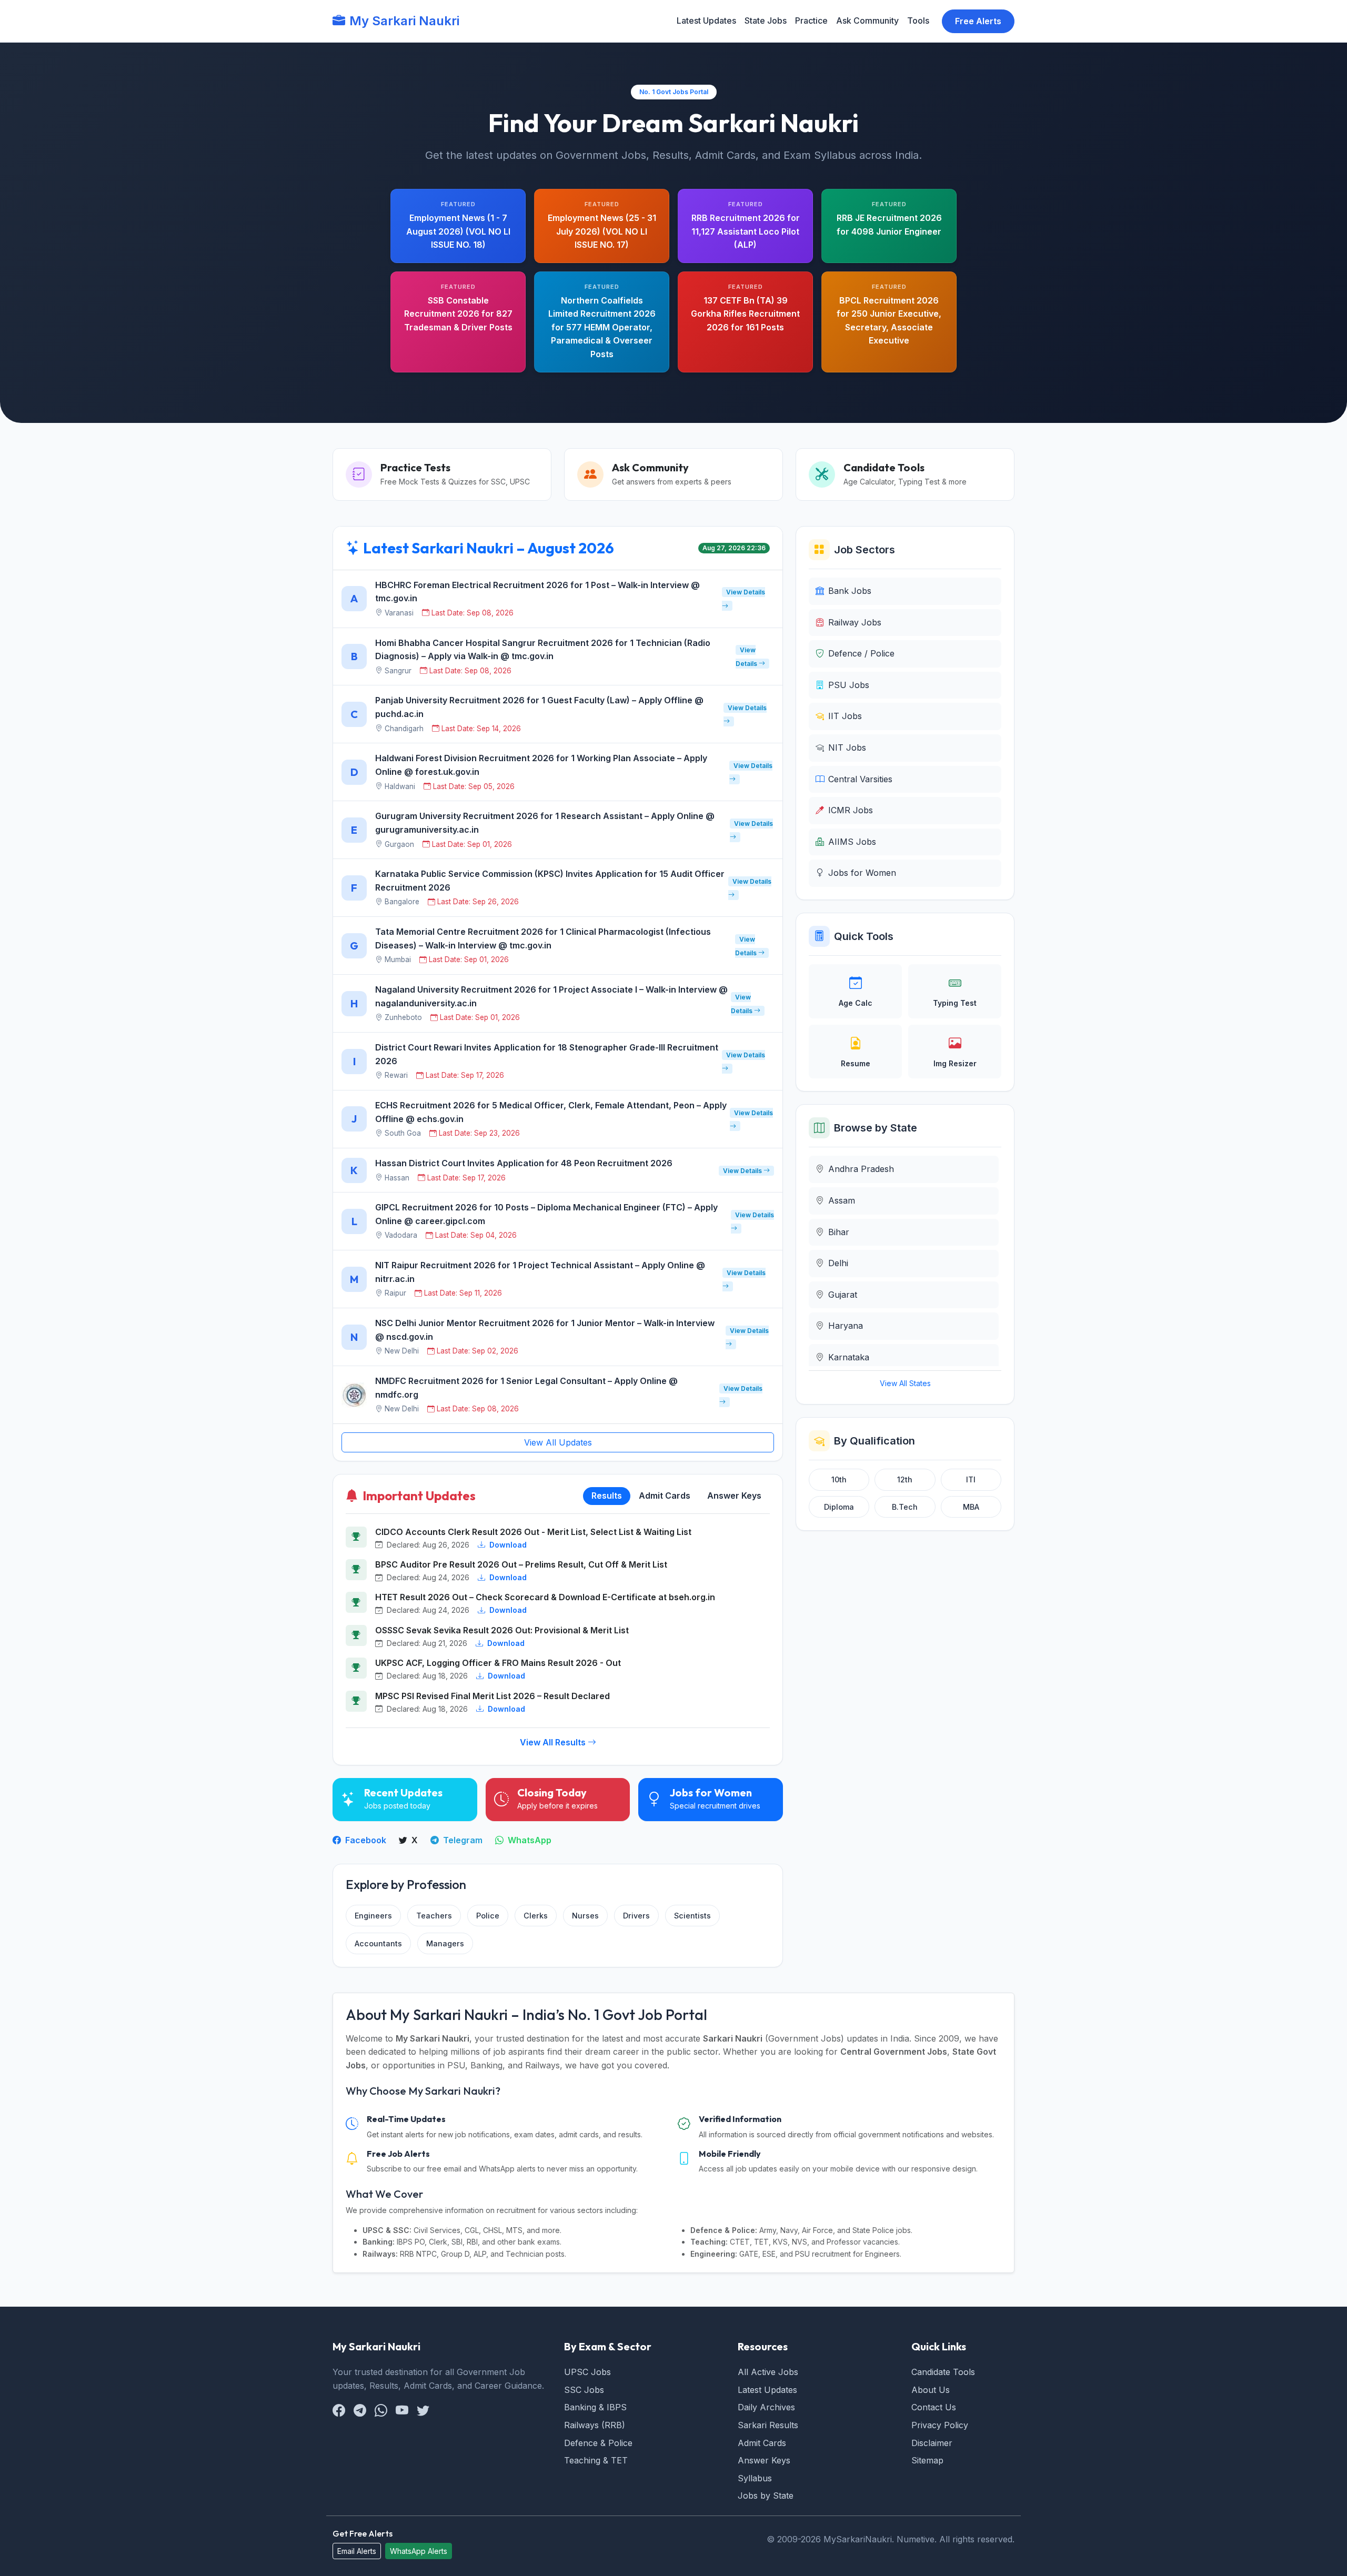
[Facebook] (339, 2411)
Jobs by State (766, 2496)
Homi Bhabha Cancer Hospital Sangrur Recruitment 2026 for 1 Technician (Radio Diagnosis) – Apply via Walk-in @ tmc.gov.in (543, 650)
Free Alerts (978, 21)
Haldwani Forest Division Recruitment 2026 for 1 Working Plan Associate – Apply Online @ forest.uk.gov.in (541, 765)
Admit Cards (762, 2443)
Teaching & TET (596, 2460)
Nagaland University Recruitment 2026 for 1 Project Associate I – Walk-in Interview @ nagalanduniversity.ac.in (551, 996)
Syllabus (755, 2478)
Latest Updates (706, 21)
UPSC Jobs (587, 2372)
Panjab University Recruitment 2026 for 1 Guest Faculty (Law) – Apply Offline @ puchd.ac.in (539, 707)
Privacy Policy (940, 2425)
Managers (445, 1943)
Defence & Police (598, 2443)
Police (488, 1916)
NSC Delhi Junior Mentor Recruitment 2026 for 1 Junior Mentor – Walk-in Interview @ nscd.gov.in (545, 1330)
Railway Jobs (855, 622)
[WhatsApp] (381, 2411)
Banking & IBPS (595, 2407)
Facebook (365, 1840)
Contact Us (934, 2407)
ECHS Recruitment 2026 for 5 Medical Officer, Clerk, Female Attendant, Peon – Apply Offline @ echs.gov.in (551, 1112)
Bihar (839, 1232)
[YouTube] (402, 2411)
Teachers (434, 1916)
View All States (905, 1383)
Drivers (636, 1916)
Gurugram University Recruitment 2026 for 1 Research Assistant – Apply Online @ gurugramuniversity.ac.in (545, 823)
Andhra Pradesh (861, 1169)
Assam (842, 1200)
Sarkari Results (768, 2425)
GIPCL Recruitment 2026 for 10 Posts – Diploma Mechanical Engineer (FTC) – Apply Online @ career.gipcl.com (546, 1214)
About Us (931, 2390)
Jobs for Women (862, 873)
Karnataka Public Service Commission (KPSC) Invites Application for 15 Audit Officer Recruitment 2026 (550, 881)
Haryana (846, 1326)
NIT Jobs (847, 747)
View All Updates (558, 1442)
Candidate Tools (943, 2372)
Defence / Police (861, 653)
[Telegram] (360, 2411)
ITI (971, 1479)
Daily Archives (766, 2407)
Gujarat (843, 1295)
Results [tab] (607, 1496)
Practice (811, 21)
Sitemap (927, 2460)
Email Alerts (357, 2551)
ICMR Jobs (851, 810)
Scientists (692, 1916)
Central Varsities (860, 779)
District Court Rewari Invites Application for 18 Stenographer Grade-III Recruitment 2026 (547, 1054)
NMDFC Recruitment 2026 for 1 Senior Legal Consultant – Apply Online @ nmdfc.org (526, 1388)
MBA (971, 1507)
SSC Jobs (584, 2390)
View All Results (554, 1742)
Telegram (462, 1840)
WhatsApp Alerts (419, 2551)
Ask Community (867, 21)
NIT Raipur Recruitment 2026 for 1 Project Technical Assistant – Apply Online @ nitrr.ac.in (540, 1272)
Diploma (839, 1507)
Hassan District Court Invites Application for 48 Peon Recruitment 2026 (524, 1163)
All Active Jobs (768, 2372)
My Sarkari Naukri (404, 21)
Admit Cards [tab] (665, 1496)
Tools (918, 21)
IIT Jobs (845, 716)
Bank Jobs (850, 591)
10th (839, 1479)
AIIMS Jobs (852, 842)
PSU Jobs (849, 685)
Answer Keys (764, 2460)
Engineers (373, 1916)
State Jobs (766, 21)
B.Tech (905, 1507)
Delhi (838, 1263)
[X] (423, 2411)
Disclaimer (932, 2443)
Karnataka (849, 1357)
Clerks (536, 1916)
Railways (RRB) (595, 2425)
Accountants (378, 1943)
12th (905, 1479)
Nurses (585, 1916)
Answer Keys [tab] (734, 1496)
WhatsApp (529, 1840)
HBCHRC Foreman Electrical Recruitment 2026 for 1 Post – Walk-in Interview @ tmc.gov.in (537, 592)
